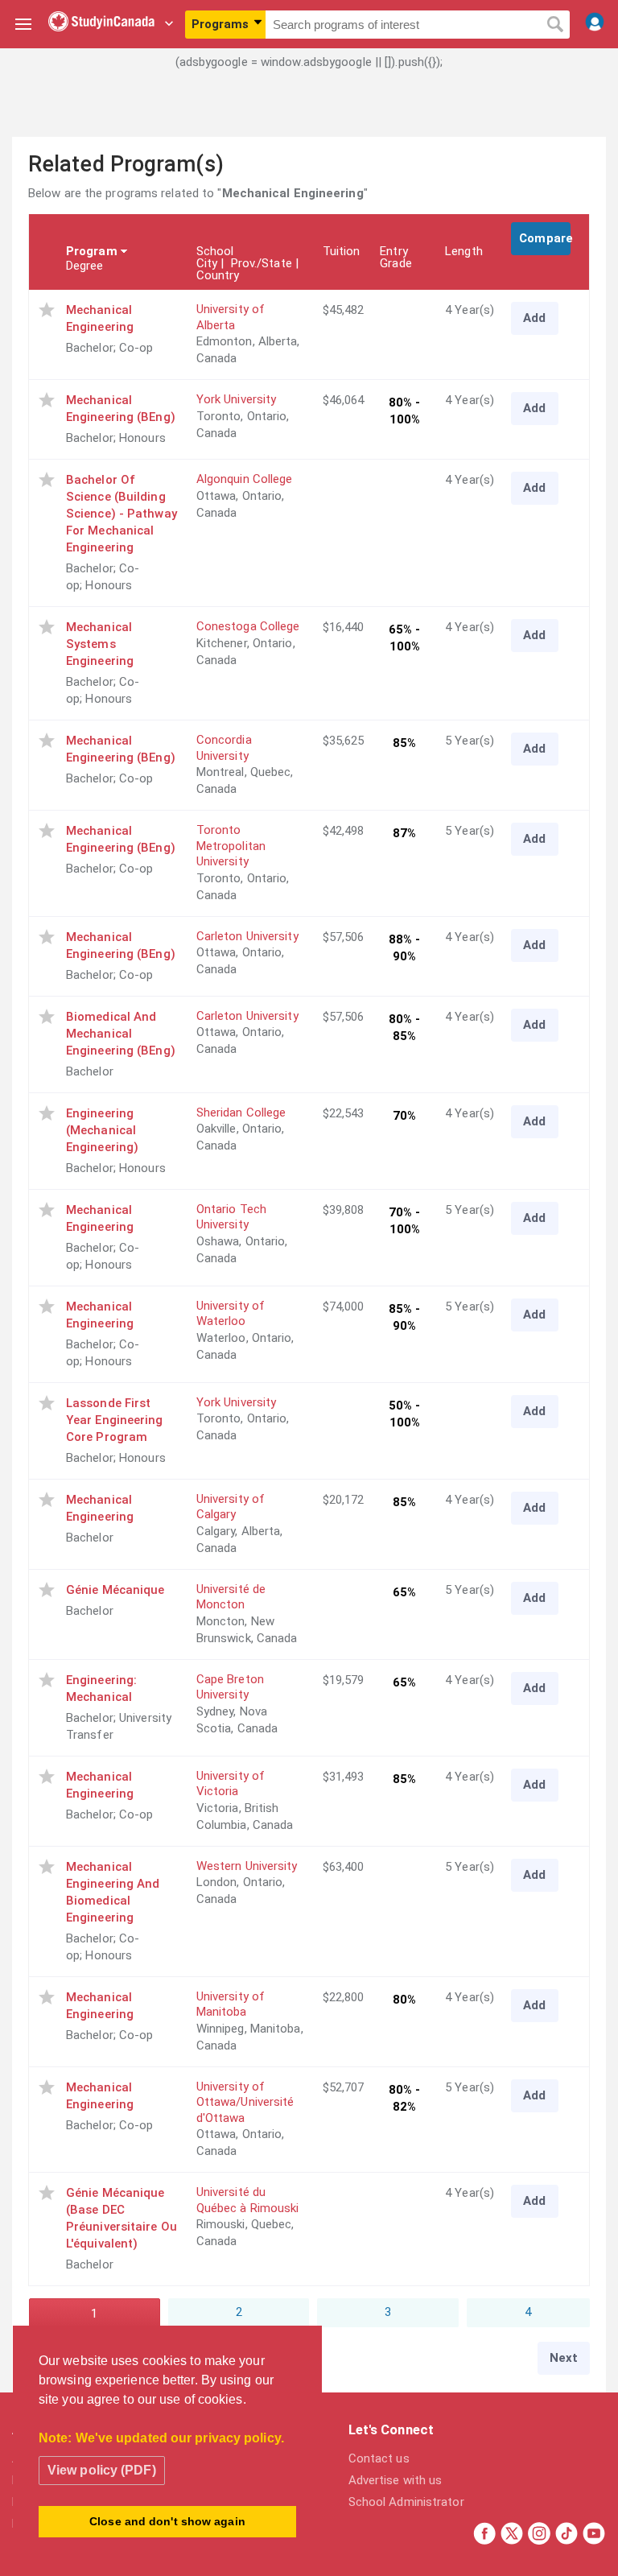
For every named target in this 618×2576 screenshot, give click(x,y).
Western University (247, 1866)
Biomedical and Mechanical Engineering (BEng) (121, 1034)
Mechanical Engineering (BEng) (121, 409)
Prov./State (262, 263)
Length (464, 251)
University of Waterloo (231, 1314)
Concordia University (224, 748)
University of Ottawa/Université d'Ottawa (245, 2102)
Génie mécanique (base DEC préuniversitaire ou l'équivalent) (122, 2218)
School (215, 251)
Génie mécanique (115, 1590)
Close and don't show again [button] (167, 2521)
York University (237, 399)
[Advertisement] (309, 117)
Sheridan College (241, 1113)
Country (218, 275)
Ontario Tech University (231, 1217)
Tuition (342, 251)
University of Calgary (231, 1507)
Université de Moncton (231, 1597)
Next (564, 2358)
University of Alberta (231, 317)
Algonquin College (245, 479)
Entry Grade (396, 257)
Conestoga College (248, 626)
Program (92, 251)
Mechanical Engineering (100, 318)
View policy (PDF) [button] (102, 2470)
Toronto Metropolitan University (231, 846)
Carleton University (247, 936)
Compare (545, 238)
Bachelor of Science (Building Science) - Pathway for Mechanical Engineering (122, 514)
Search (555, 25)
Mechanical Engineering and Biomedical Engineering (113, 1892)
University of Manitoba (231, 2004)
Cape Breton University (230, 1687)
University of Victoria (231, 1784)
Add (534, 318)
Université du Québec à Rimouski (248, 2200)
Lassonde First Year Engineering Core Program (115, 1420)
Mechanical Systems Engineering (100, 644)
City (207, 263)
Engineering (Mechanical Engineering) (102, 1130)
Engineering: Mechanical (101, 1688)
